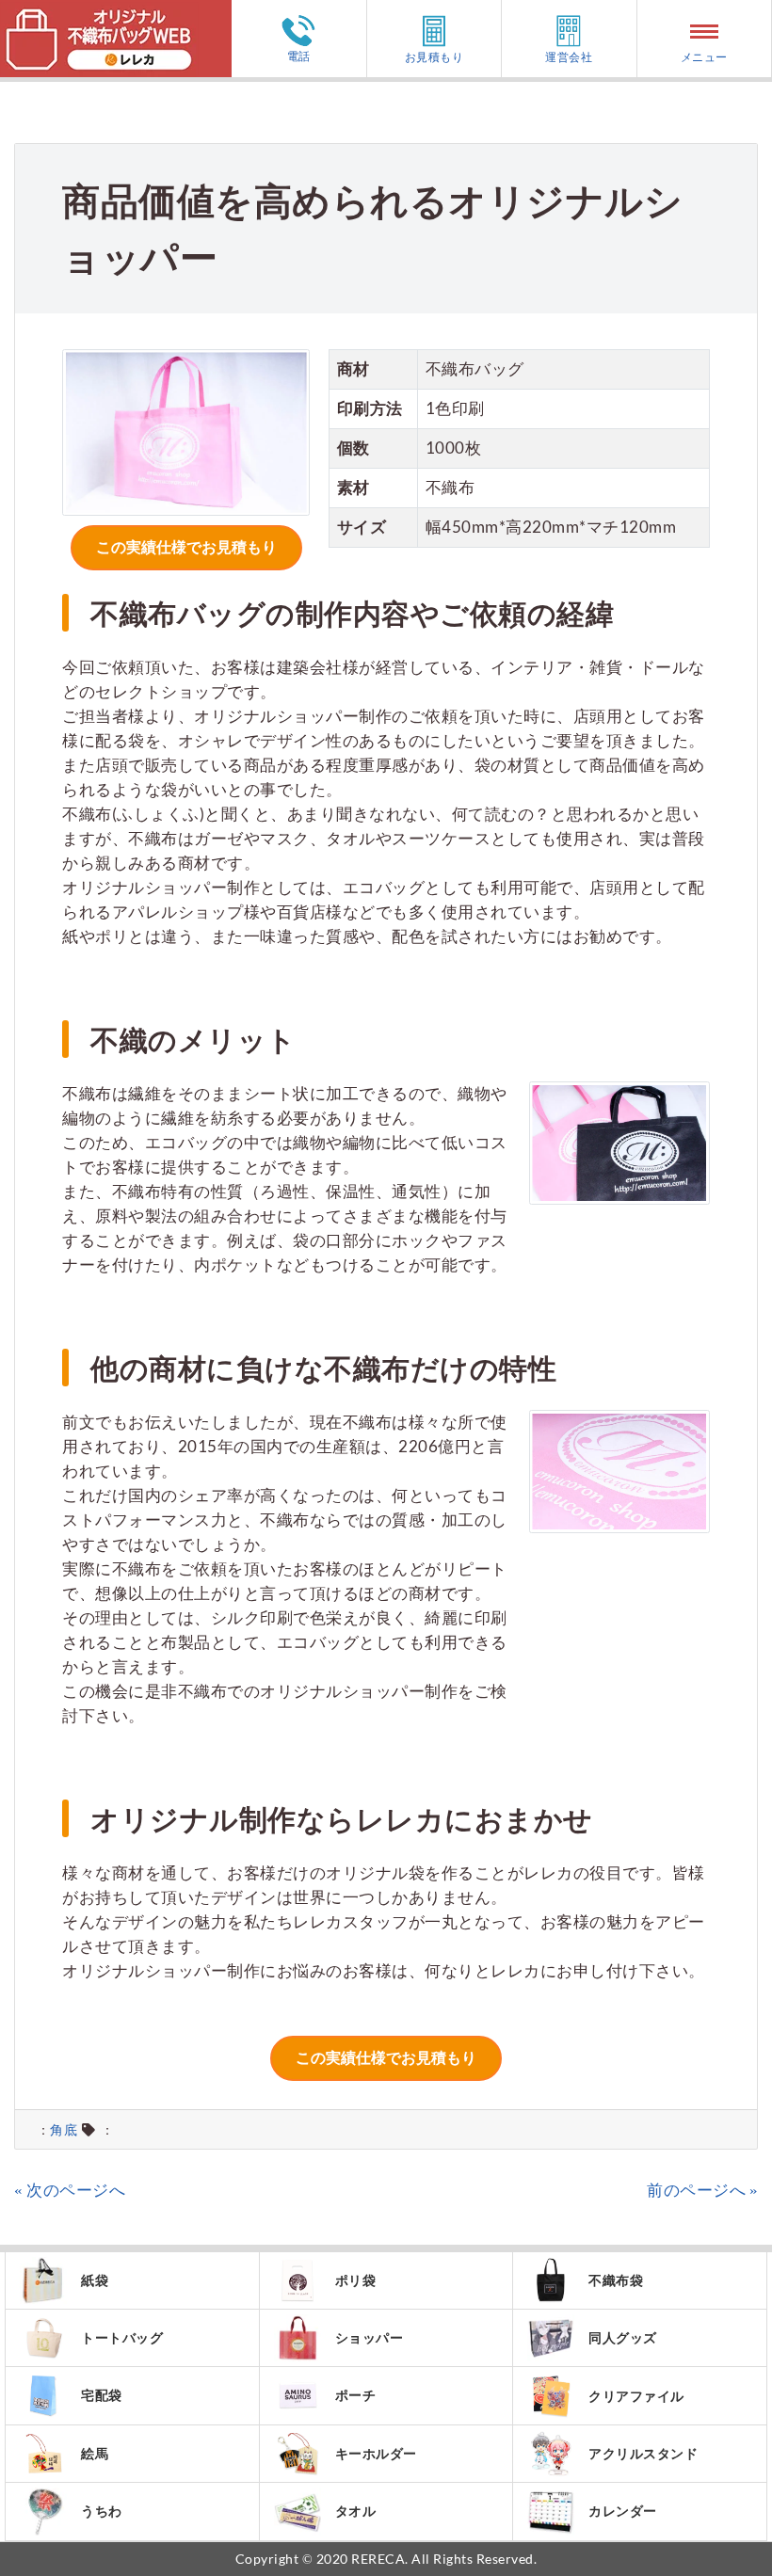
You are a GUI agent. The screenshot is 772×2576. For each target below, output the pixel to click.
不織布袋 (616, 2280)
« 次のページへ (70, 2190)
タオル (356, 2511)
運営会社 (569, 56)
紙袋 (95, 2280)
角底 (64, 2130)
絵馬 (95, 2453)
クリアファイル (636, 2396)
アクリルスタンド (643, 2453)
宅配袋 (102, 2395)
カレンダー (623, 2511)
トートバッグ (122, 2337)
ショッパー (370, 2337)
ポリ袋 (356, 2280)
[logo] (99, 12)
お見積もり (434, 56)
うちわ (102, 2511)
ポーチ (356, 2395)
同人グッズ (623, 2337)
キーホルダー (376, 2453)
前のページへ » (702, 2190)
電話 (299, 56)
